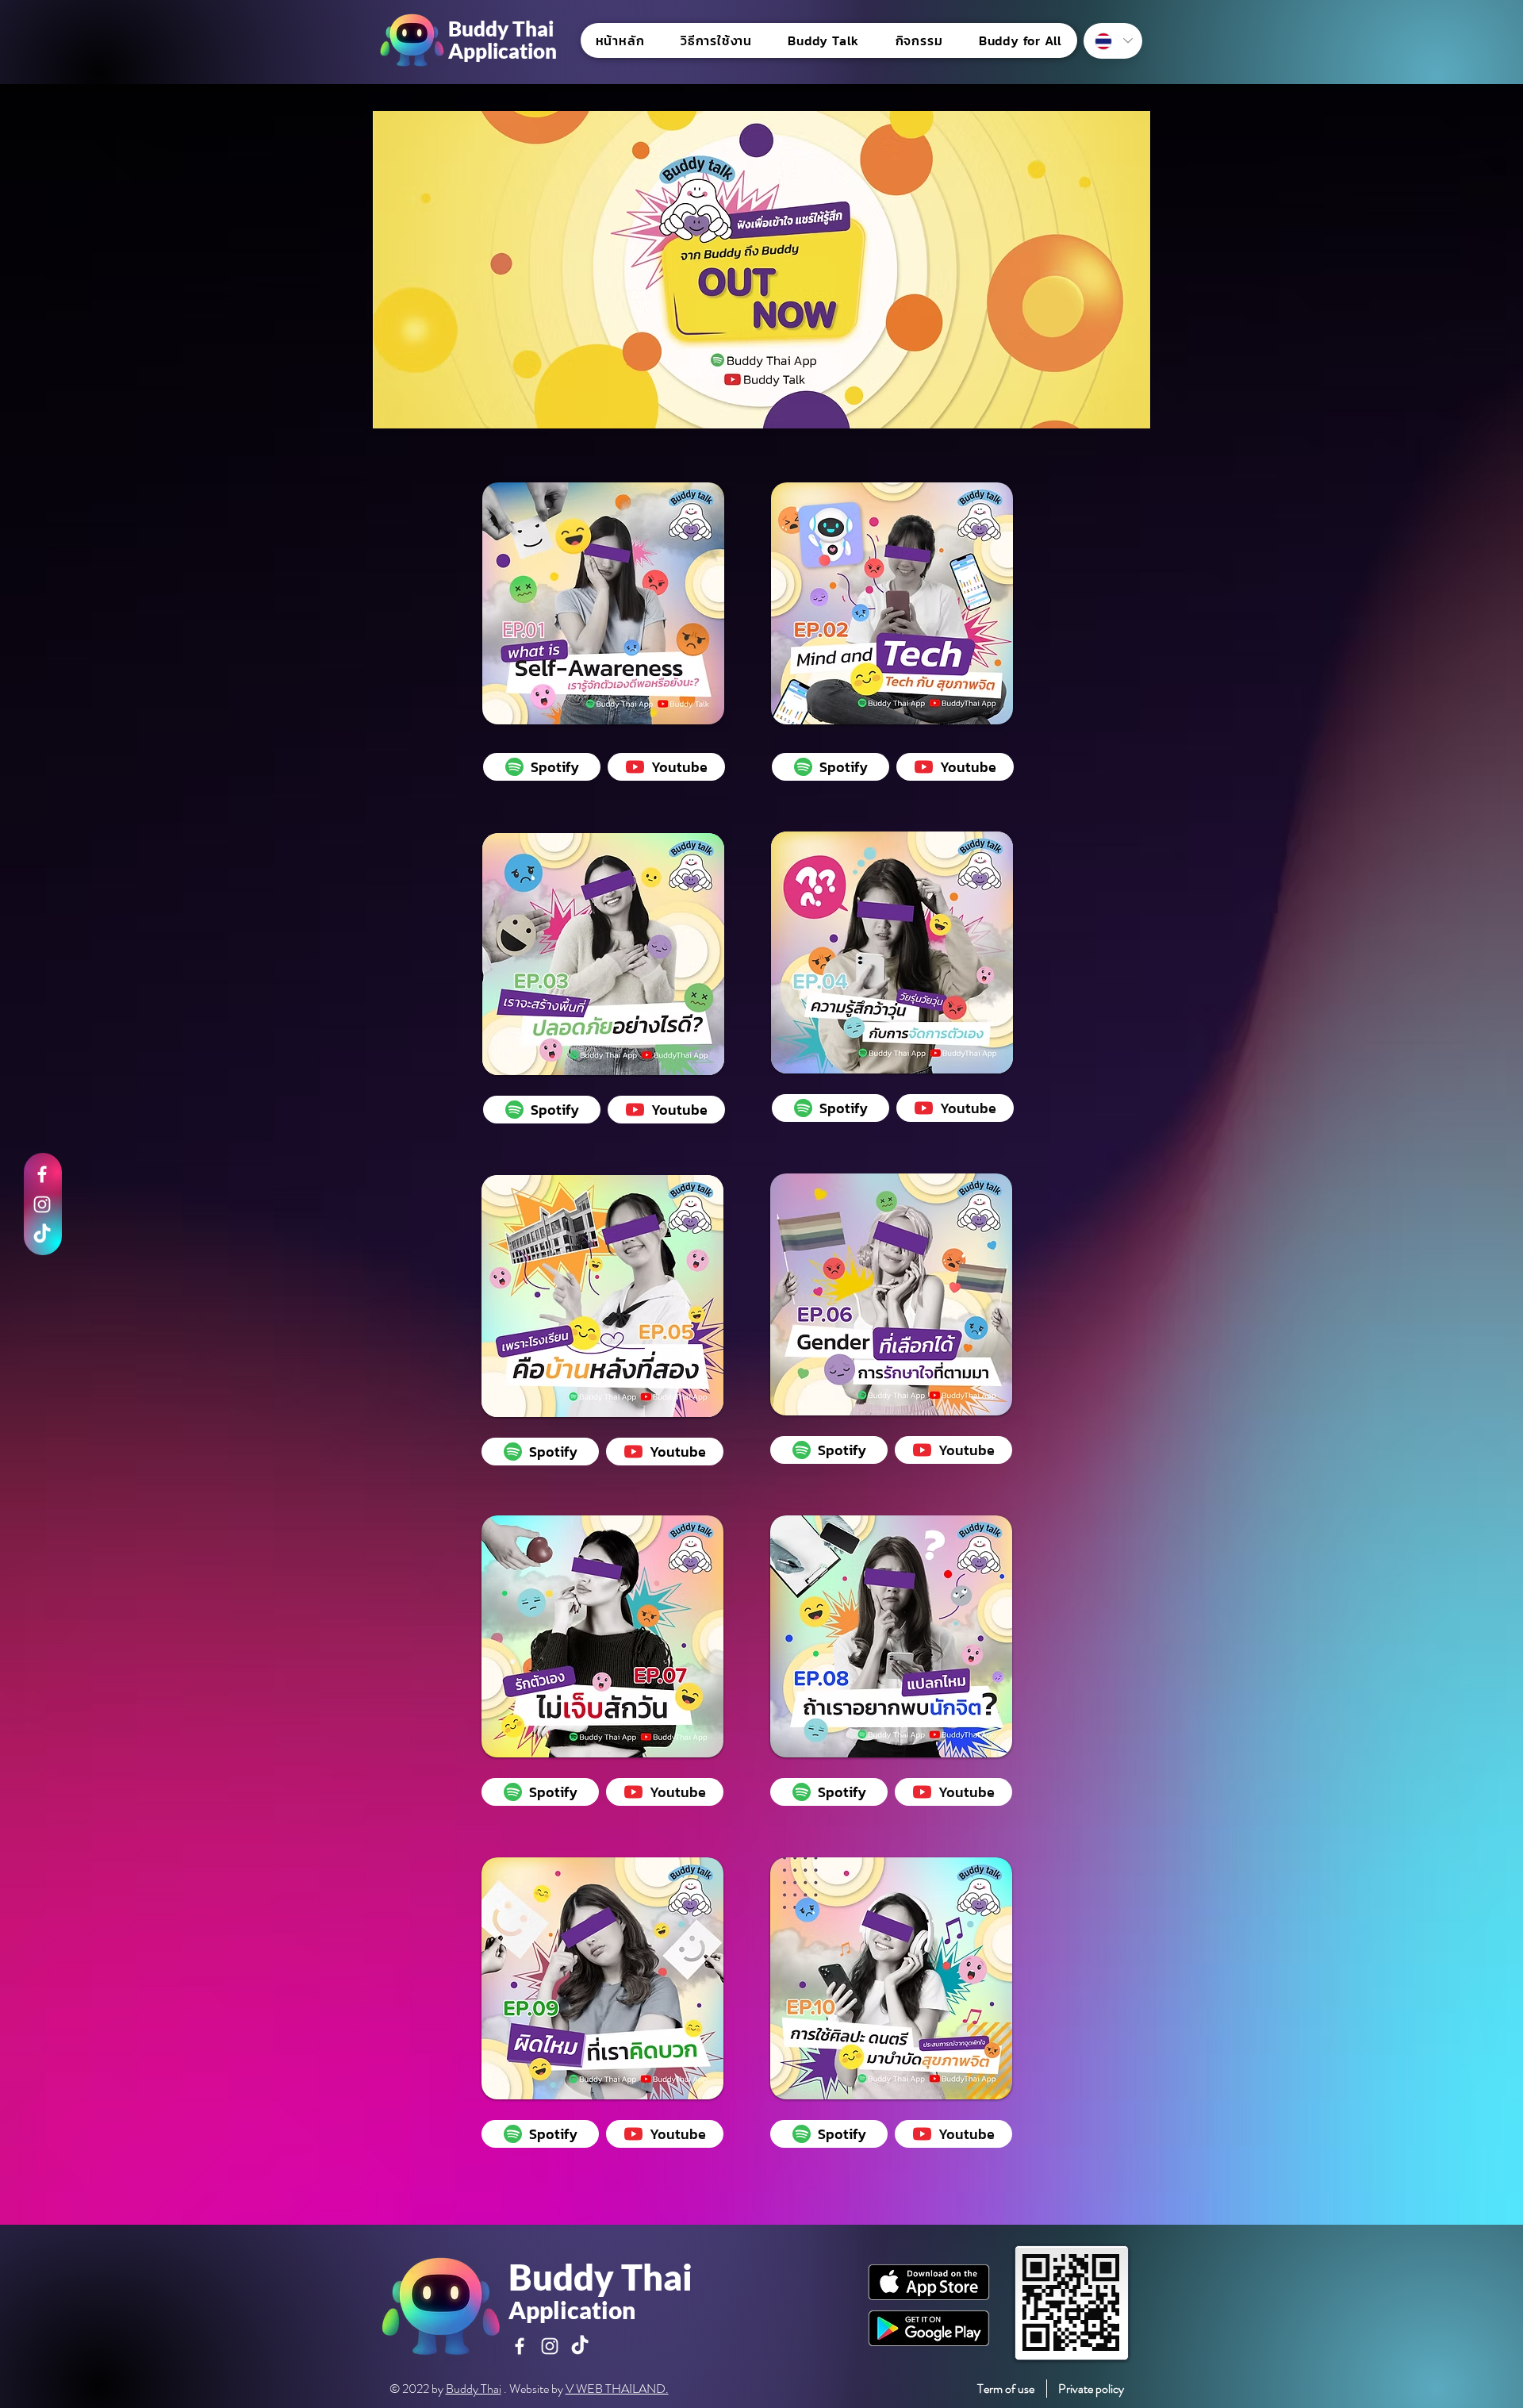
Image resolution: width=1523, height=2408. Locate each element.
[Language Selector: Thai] (1113, 41)
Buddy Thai (474, 2389)
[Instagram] (42, 1204)
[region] (604, 605)
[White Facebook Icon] (42, 1174)
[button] (824, 40)
